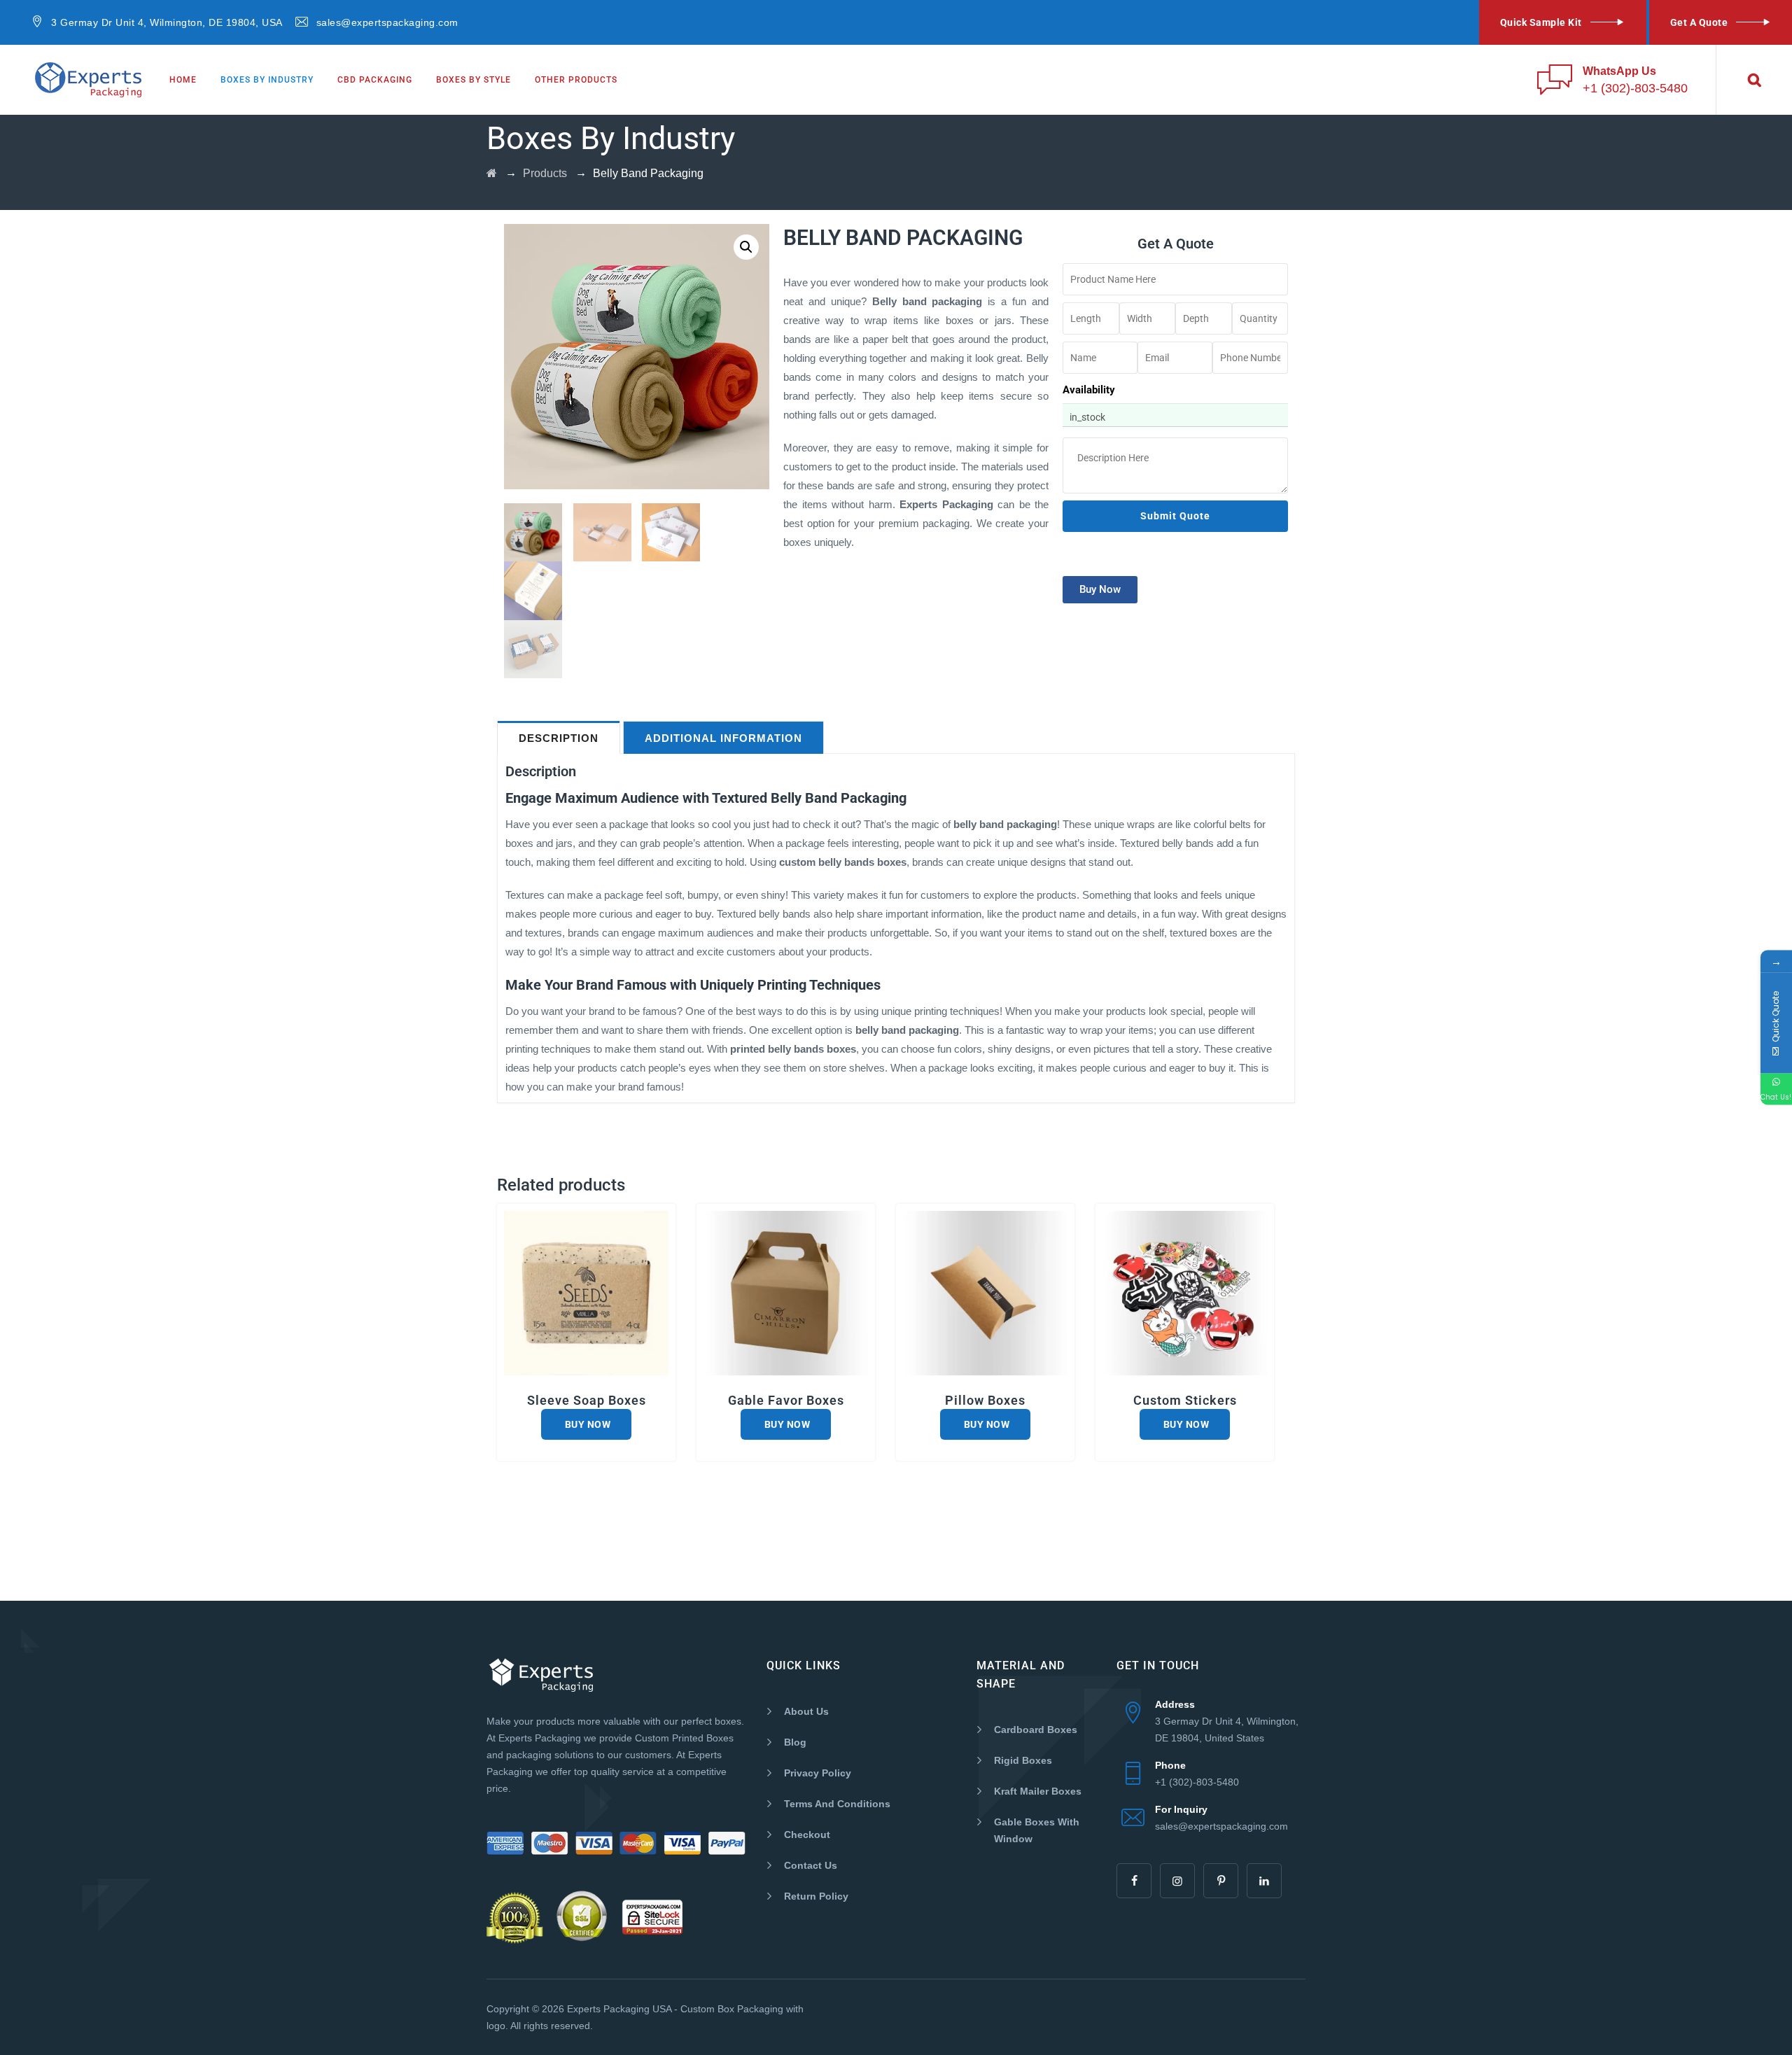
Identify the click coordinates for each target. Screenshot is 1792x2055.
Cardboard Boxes (1036, 1730)
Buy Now (586, 1424)
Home (183, 80)
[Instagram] (1177, 1881)
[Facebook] (1134, 1881)
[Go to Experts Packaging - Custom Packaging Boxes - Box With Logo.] (492, 173)
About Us (806, 1711)
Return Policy (816, 1896)
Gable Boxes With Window (1037, 1830)
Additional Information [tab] (723, 738)
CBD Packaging (375, 80)
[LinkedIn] (1264, 1881)
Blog (795, 1742)
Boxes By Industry (267, 80)
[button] (746, 247)
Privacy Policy (818, 1773)
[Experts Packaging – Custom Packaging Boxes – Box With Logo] (88, 80)
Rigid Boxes (1023, 1760)
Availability (1089, 390)
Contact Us (811, 1865)
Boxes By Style (474, 80)
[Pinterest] (1221, 1881)
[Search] (1754, 80)
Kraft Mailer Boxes (1038, 1791)
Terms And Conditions (837, 1804)
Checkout (807, 1835)
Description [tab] (559, 738)
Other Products (576, 80)
